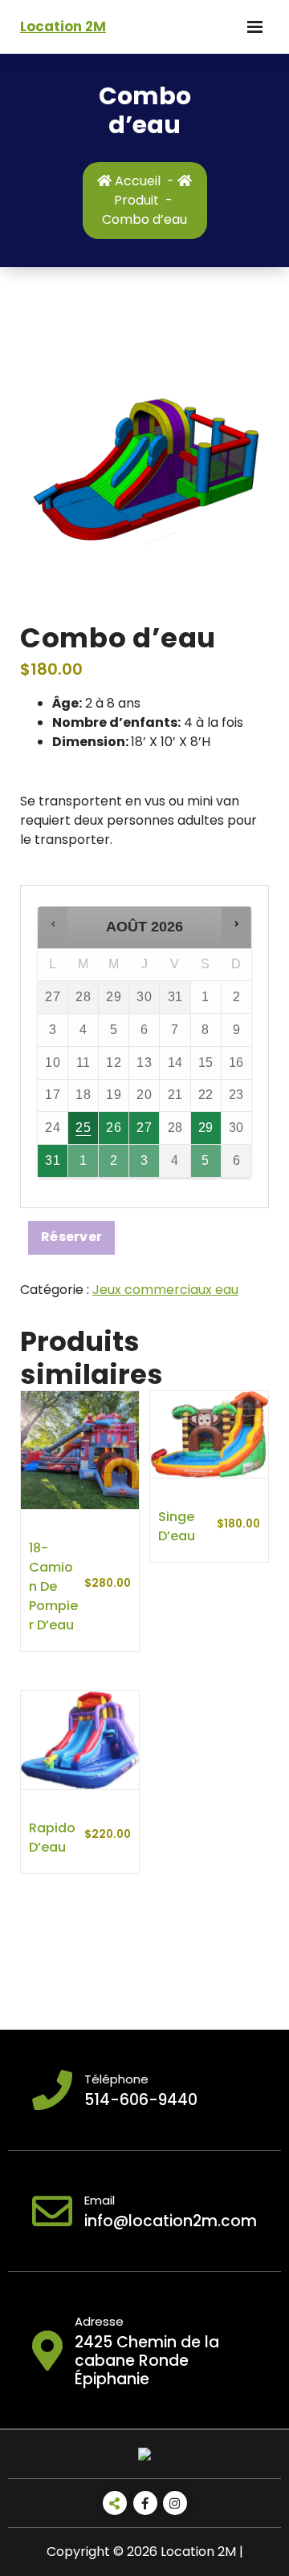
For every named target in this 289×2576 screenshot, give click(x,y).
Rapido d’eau (52, 1838)
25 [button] (84, 1132)
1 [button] (84, 1165)
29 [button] (207, 1132)
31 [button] (53, 1165)
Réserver (71, 1237)
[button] (53, 924)
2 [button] (115, 1165)
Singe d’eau (177, 1526)
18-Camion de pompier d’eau (53, 1586)
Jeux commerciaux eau (165, 1290)
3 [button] (145, 1165)
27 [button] (145, 1132)
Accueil (136, 181)
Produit (136, 200)
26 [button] (115, 1132)
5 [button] (207, 1165)
